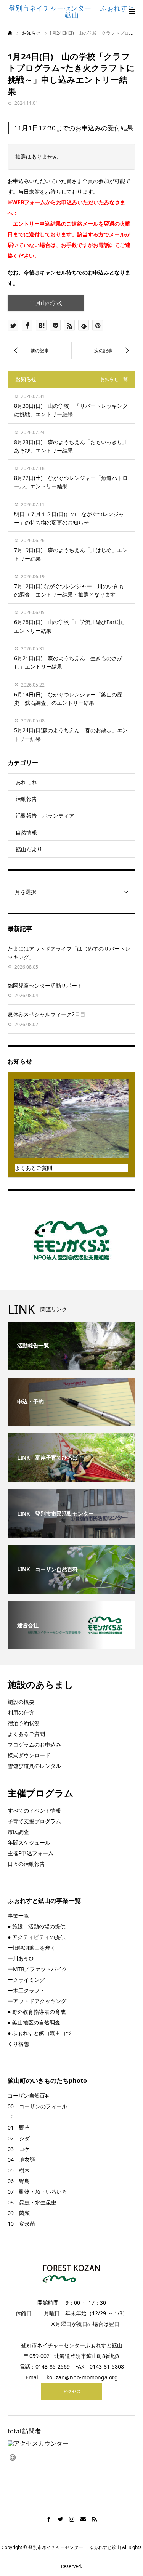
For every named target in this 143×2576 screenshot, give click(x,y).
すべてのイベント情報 (34, 1810)
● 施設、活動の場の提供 (37, 1926)
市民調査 (18, 1832)
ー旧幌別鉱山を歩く (32, 1948)
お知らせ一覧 (114, 379)
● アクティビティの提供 (37, 1937)
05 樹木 (19, 2170)
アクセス (72, 2391)
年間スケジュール (29, 1842)
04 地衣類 (21, 2160)
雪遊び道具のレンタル (34, 1766)
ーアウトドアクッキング (37, 2001)
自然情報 (26, 832)
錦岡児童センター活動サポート (45, 986)
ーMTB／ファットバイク (37, 1969)
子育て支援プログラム (34, 1821)
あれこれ (26, 782)
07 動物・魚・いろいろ (37, 2192)
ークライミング (26, 1980)
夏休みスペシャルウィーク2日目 (47, 1014)
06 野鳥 (19, 2181)
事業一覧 (18, 1916)
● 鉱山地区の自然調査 (34, 2022)
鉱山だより (29, 849)
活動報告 (26, 799)
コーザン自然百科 (29, 2096)
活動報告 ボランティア (45, 816)
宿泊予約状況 (24, 1723)
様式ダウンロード (29, 1755)
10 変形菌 (21, 2224)
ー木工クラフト (26, 1990)
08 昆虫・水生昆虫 (32, 2202)
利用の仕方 (21, 1712)
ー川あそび (21, 1958)
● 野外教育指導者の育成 (37, 2012)
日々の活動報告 (26, 1864)
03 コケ (19, 2149)
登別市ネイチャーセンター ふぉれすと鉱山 (71, 11)
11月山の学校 (46, 303)
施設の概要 (21, 1702)
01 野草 (19, 2128)
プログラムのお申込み (34, 1744)
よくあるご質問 (26, 1734)
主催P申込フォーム (31, 1853)
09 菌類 (19, 2213)
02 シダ (19, 2138)
